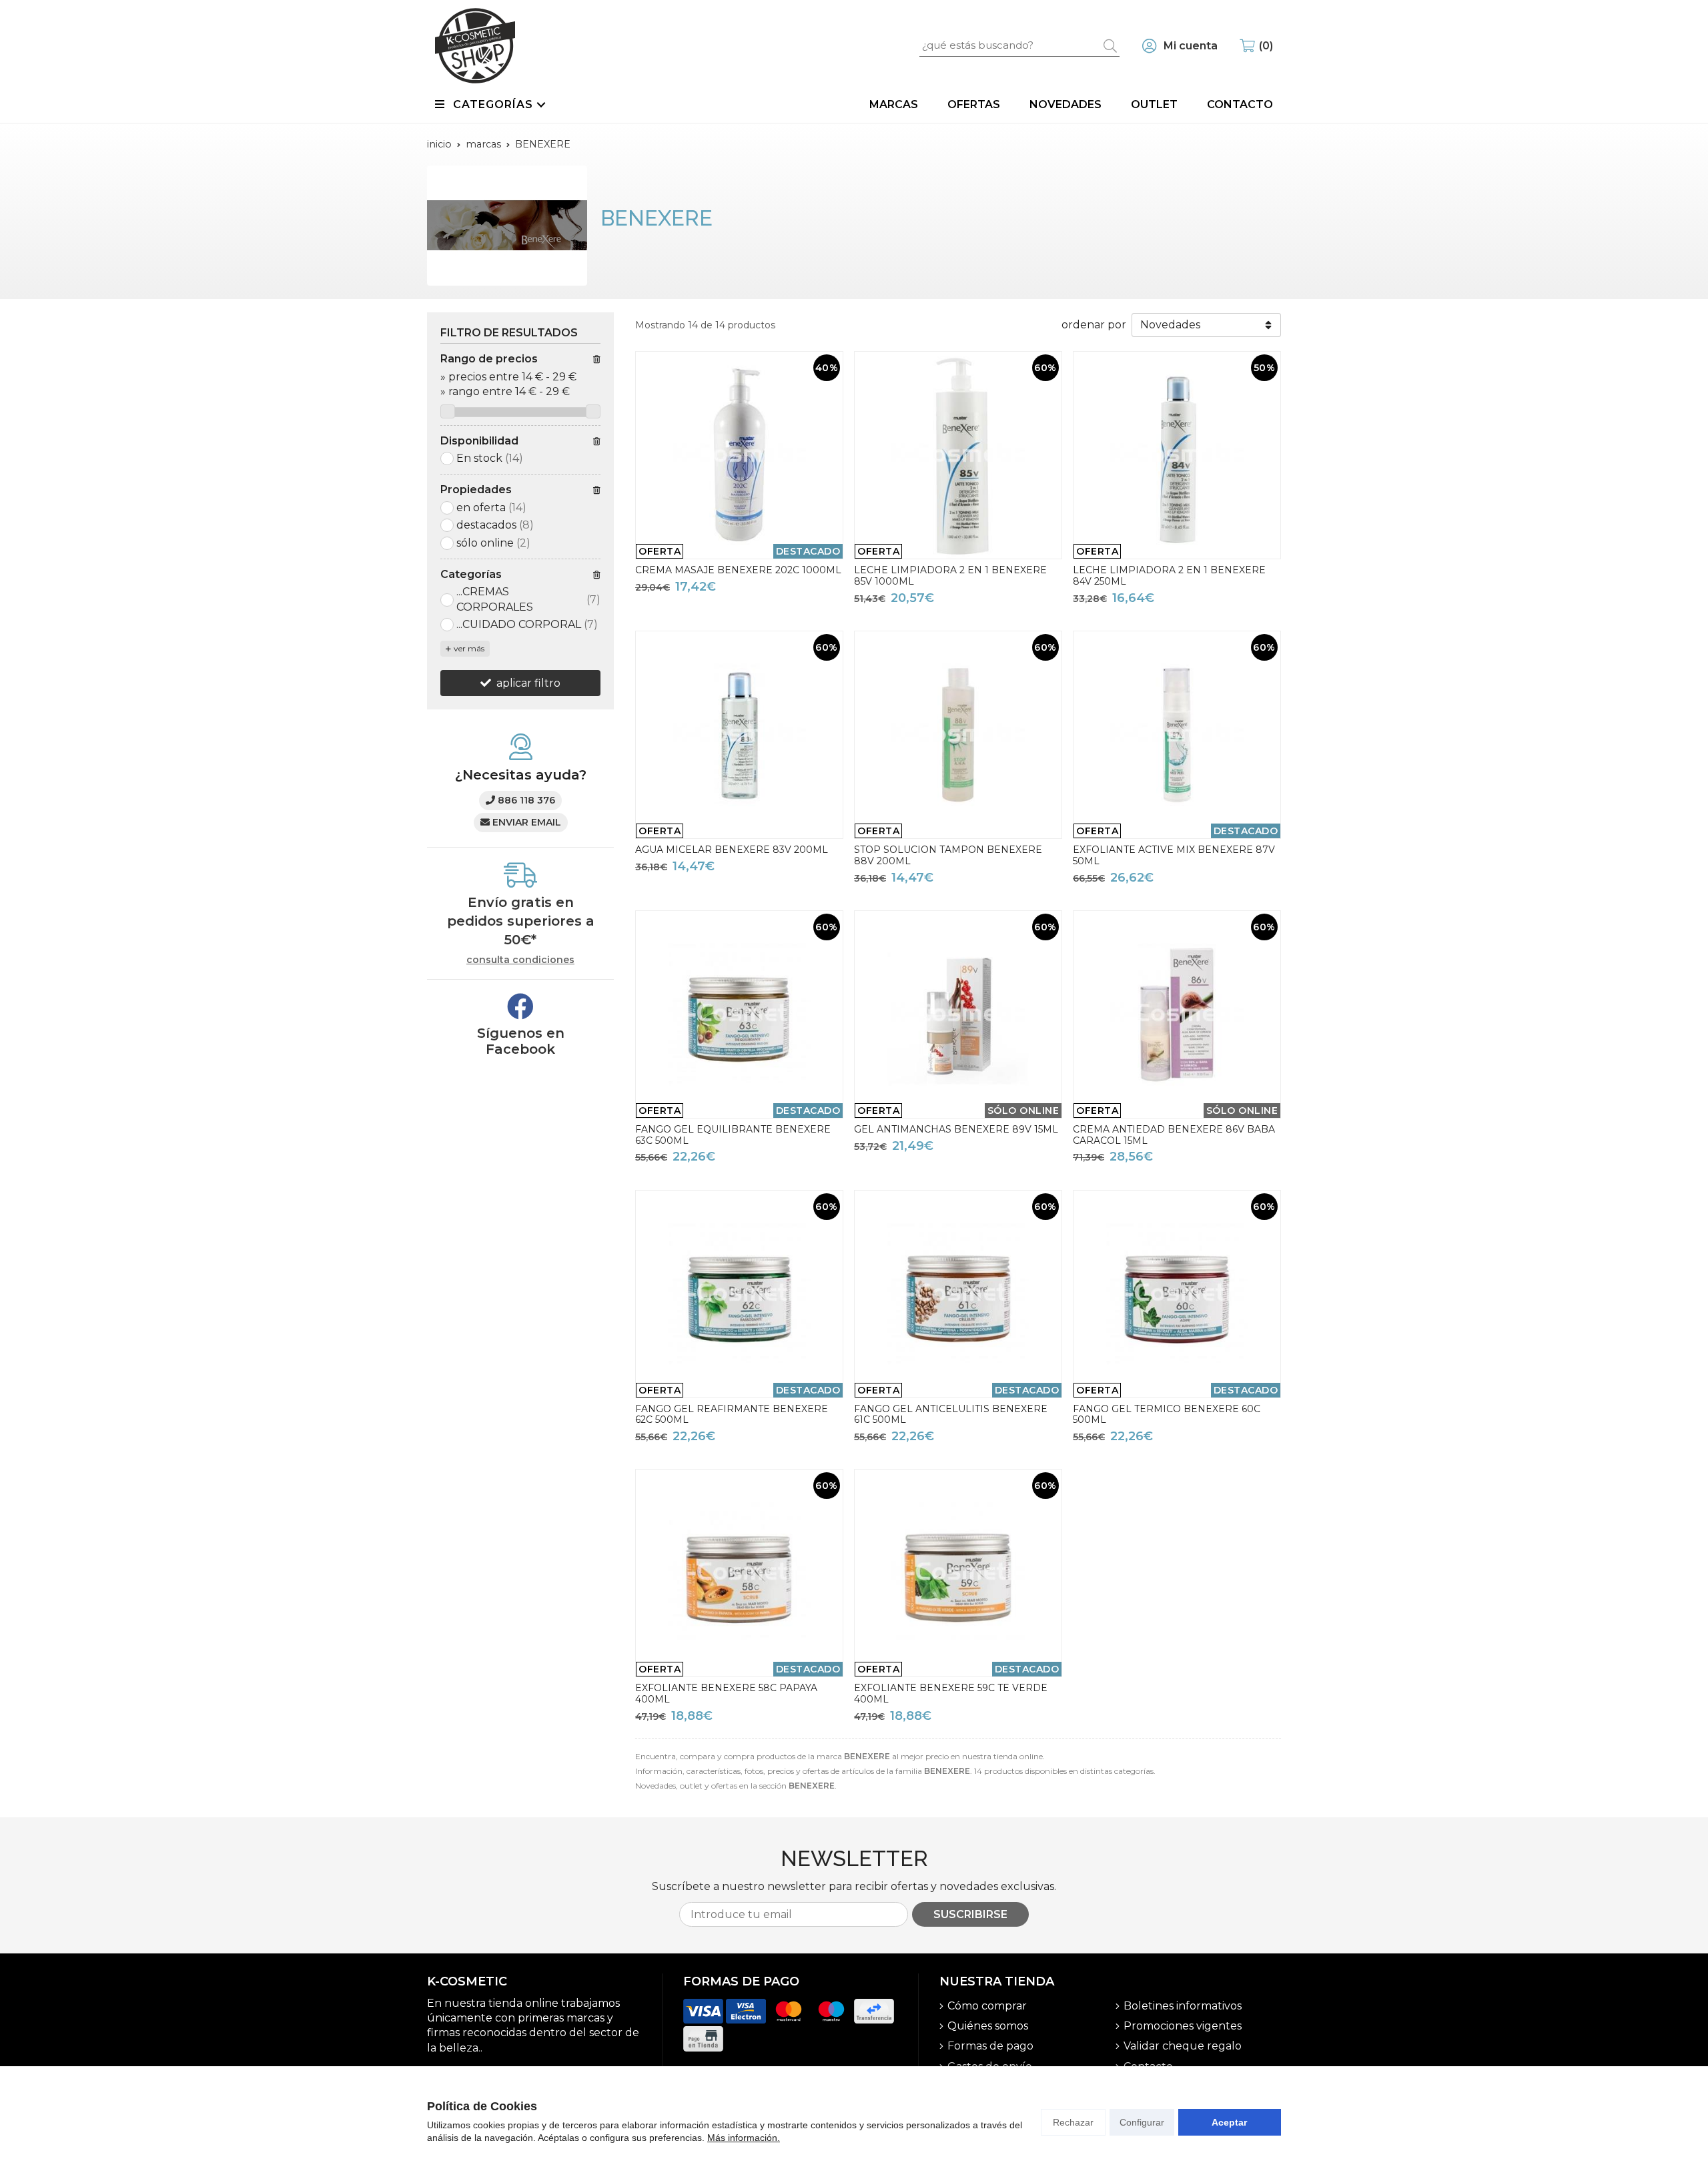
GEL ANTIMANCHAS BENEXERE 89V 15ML (956, 1129)
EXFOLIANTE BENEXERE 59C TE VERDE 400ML (951, 1693)
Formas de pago (990, 2046)
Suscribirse (970, 1914)
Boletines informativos (1183, 2006)
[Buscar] (1110, 45)
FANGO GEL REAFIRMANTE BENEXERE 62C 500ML (732, 1415)
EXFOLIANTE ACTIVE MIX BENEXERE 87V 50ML (1174, 855)
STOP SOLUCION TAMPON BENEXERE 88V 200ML (948, 855)
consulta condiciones (520, 960)
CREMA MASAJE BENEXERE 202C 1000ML (738, 570)
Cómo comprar (987, 2006)
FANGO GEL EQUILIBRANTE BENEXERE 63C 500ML (733, 1135)
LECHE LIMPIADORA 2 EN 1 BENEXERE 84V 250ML (1169, 576)
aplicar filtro (528, 683)
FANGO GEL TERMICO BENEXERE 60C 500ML (1167, 1415)
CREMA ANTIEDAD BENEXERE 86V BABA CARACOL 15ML (1174, 1135)
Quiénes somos (988, 2026)
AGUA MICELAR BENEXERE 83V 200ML (732, 850)
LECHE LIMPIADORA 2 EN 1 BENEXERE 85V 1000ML (950, 576)
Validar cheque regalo (1183, 2046)
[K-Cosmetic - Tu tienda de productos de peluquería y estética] (475, 46)
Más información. (744, 2138)
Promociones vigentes (1183, 2026)
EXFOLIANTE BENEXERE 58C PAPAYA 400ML (726, 1693)
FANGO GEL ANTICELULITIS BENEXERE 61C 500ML (951, 1415)
